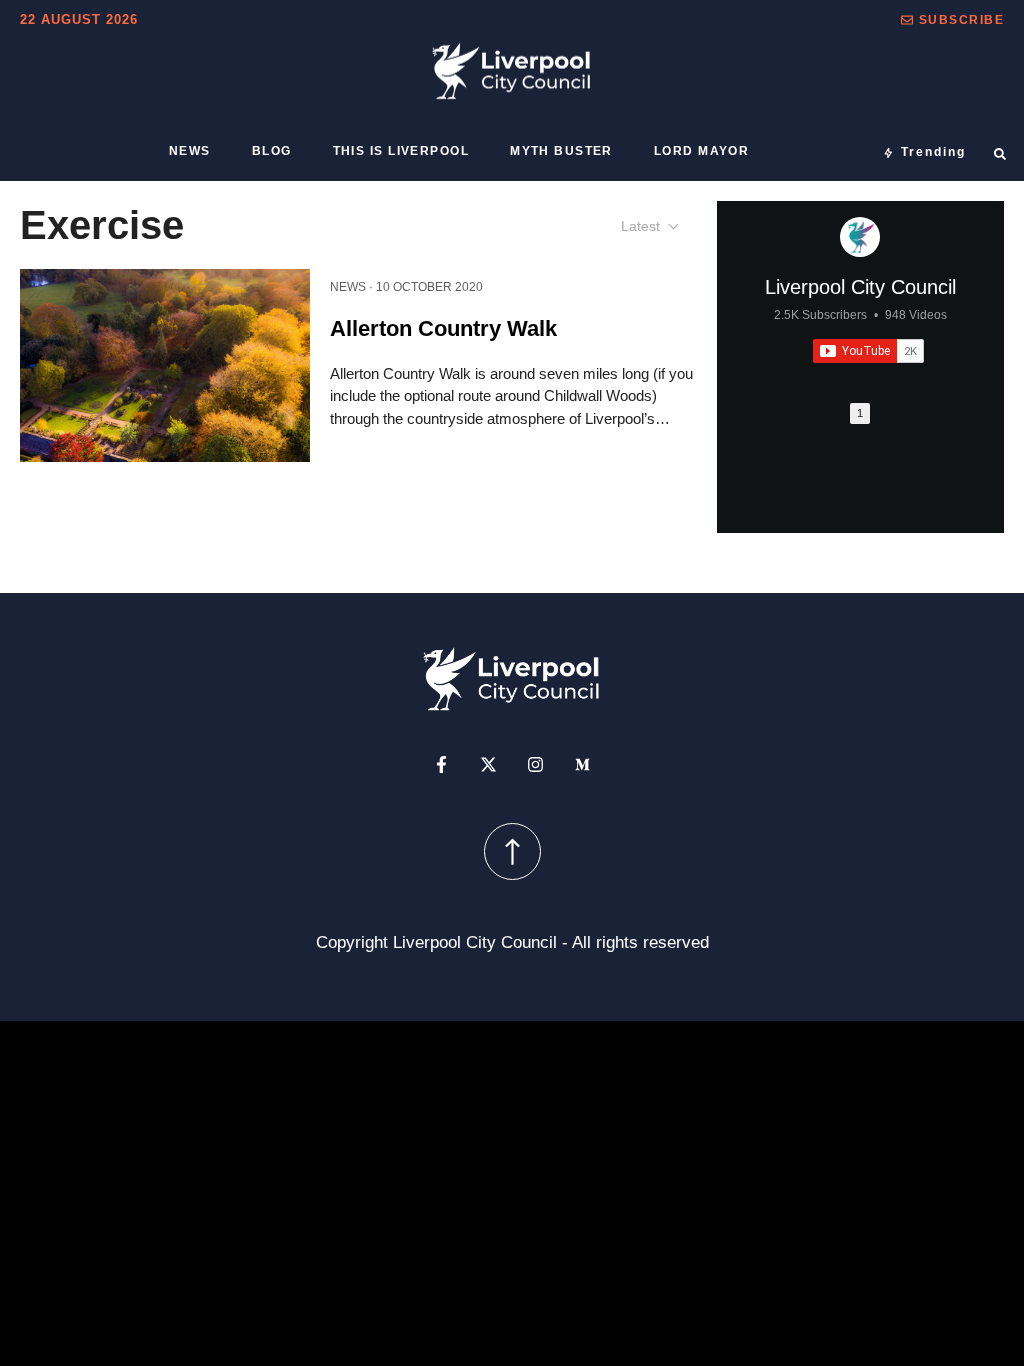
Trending (933, 152)
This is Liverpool (401, 151)
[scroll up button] (512, 850)
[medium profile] (582, 763)
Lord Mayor (701, 151)
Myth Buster (561, 151)
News (190, 151)
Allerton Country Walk (443, 328)
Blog (272, 151)
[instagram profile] (535, 763)
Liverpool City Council (860, 287)
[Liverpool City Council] (860, 237)
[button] (952, 20)
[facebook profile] (441, 763)
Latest (640, 226)
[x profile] (488, 763)
